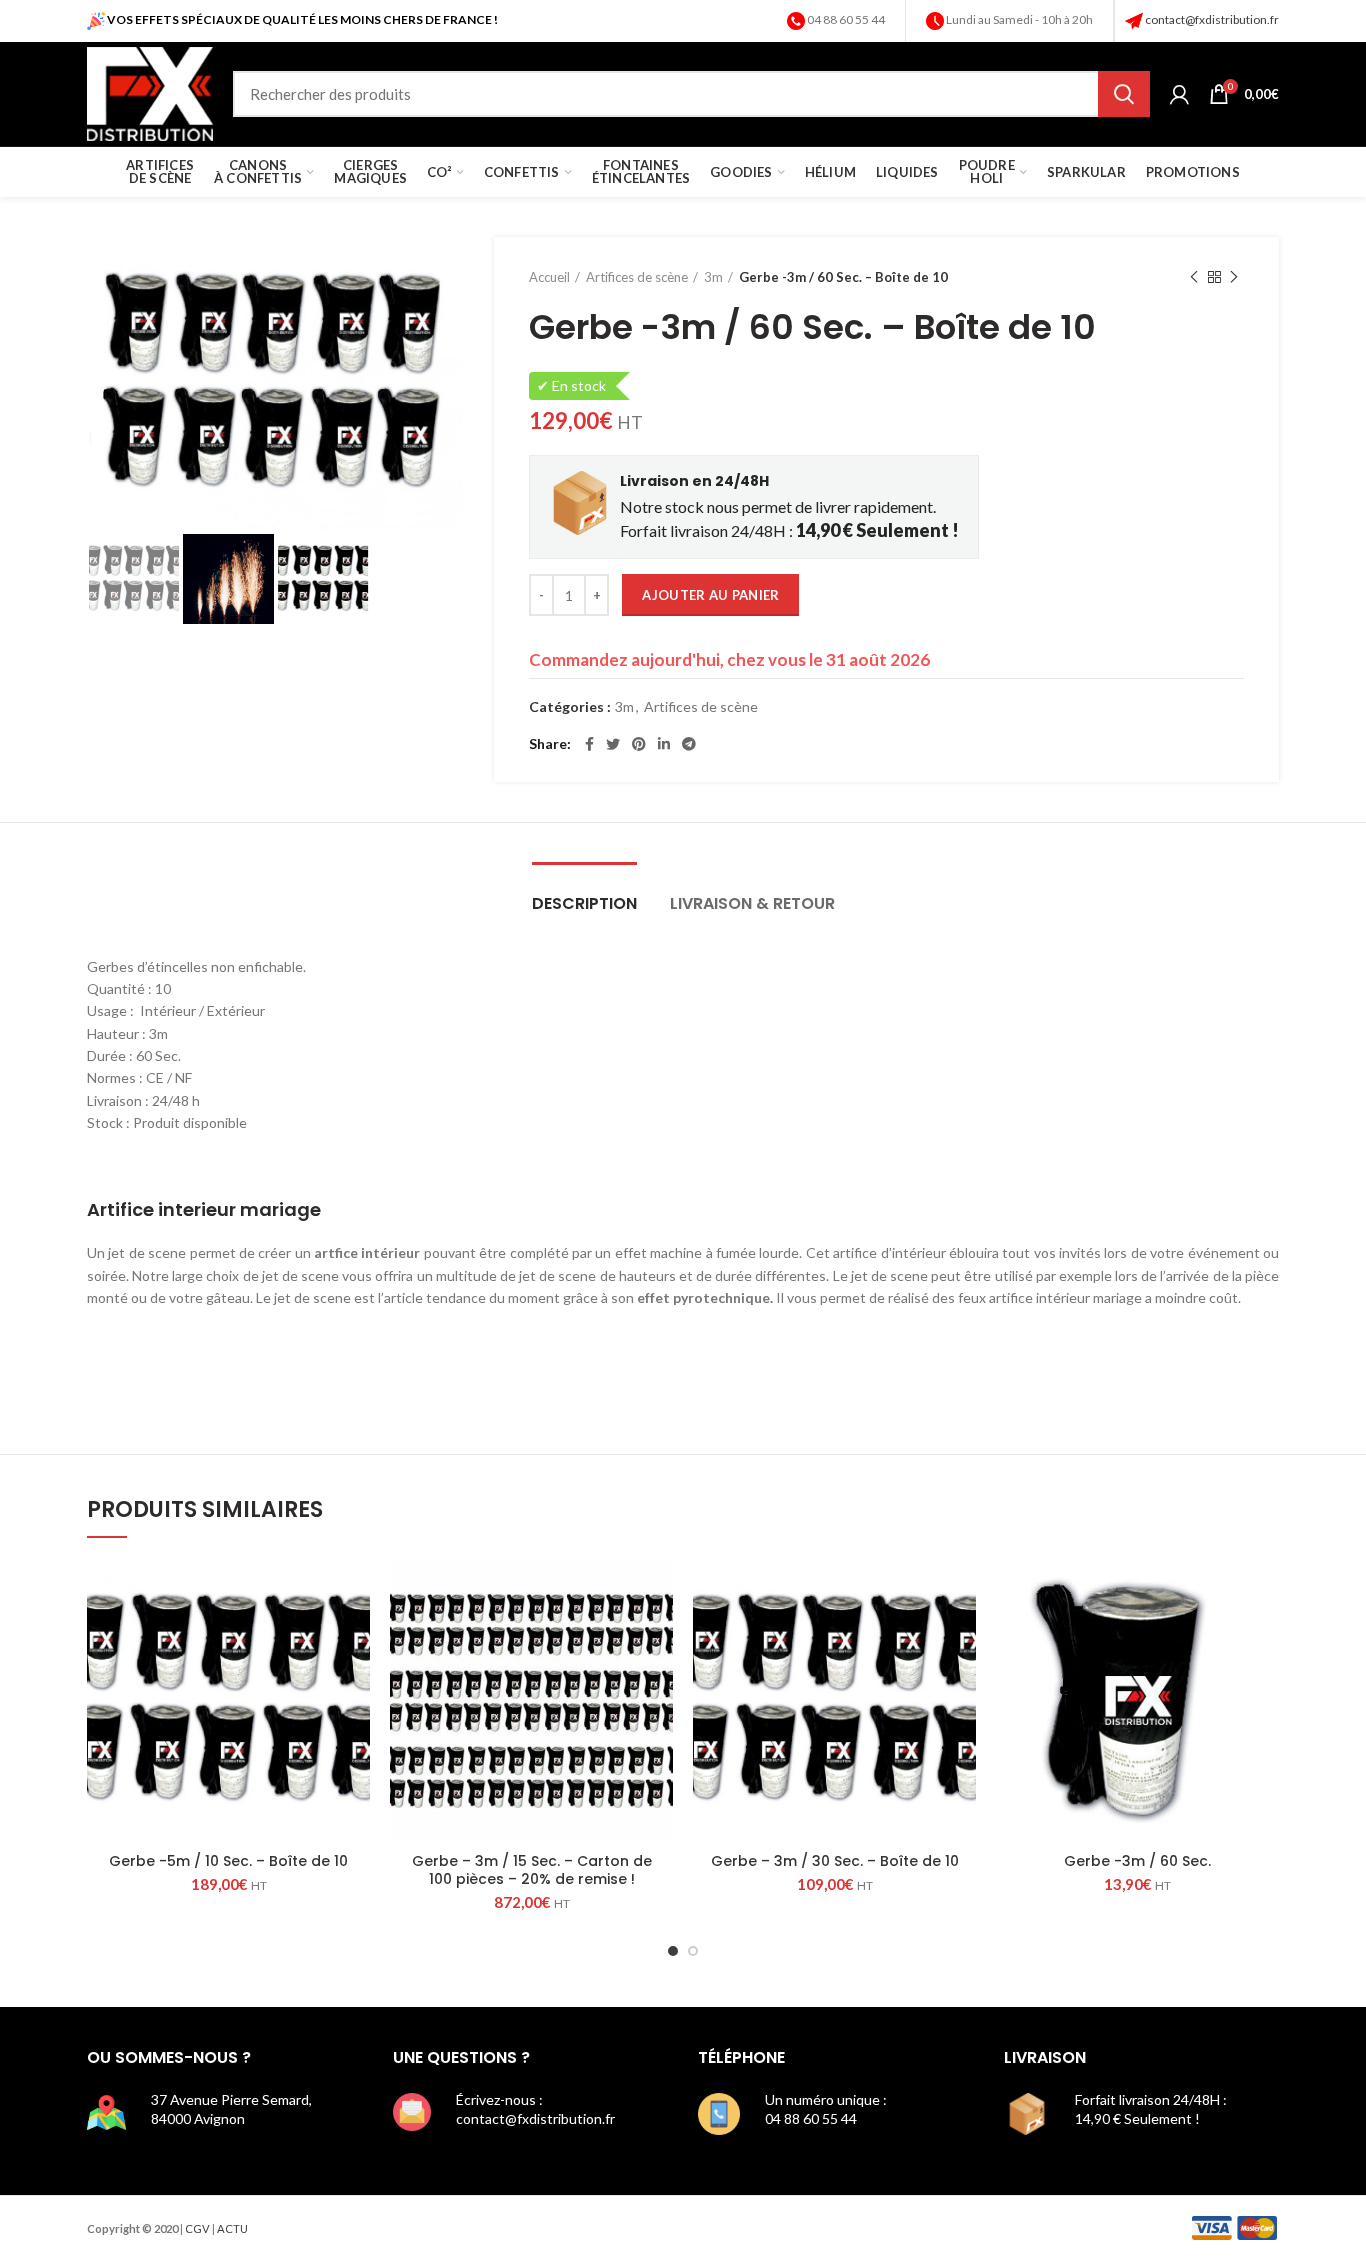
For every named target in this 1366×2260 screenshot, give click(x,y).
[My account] (1179, 94)
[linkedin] (664, 744)
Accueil (549, 277)
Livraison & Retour (752, 903)
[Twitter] (613, 744)
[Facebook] (589, 744)
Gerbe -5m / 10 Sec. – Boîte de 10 (228, 1861)
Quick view (355, 1636)
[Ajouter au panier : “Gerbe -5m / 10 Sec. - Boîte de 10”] (355, 1591)
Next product (1234, 277)
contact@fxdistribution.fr (1212, 19)
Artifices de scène (637, 277)
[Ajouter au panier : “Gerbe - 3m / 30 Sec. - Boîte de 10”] (961, 1591)
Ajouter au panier (710, 595)
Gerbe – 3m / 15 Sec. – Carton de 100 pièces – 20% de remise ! (532, 1870)
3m (713, 277)
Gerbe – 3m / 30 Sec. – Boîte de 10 (835, 1861)
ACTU (232, 2228)
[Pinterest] (639, 744)
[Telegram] (689, 744)
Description (584, 903)
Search (1124, 94)
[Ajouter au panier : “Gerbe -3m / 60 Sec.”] (1264, 1591)
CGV (197, 2228)
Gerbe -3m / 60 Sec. (1137, 1861)
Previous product (1194, 277)
